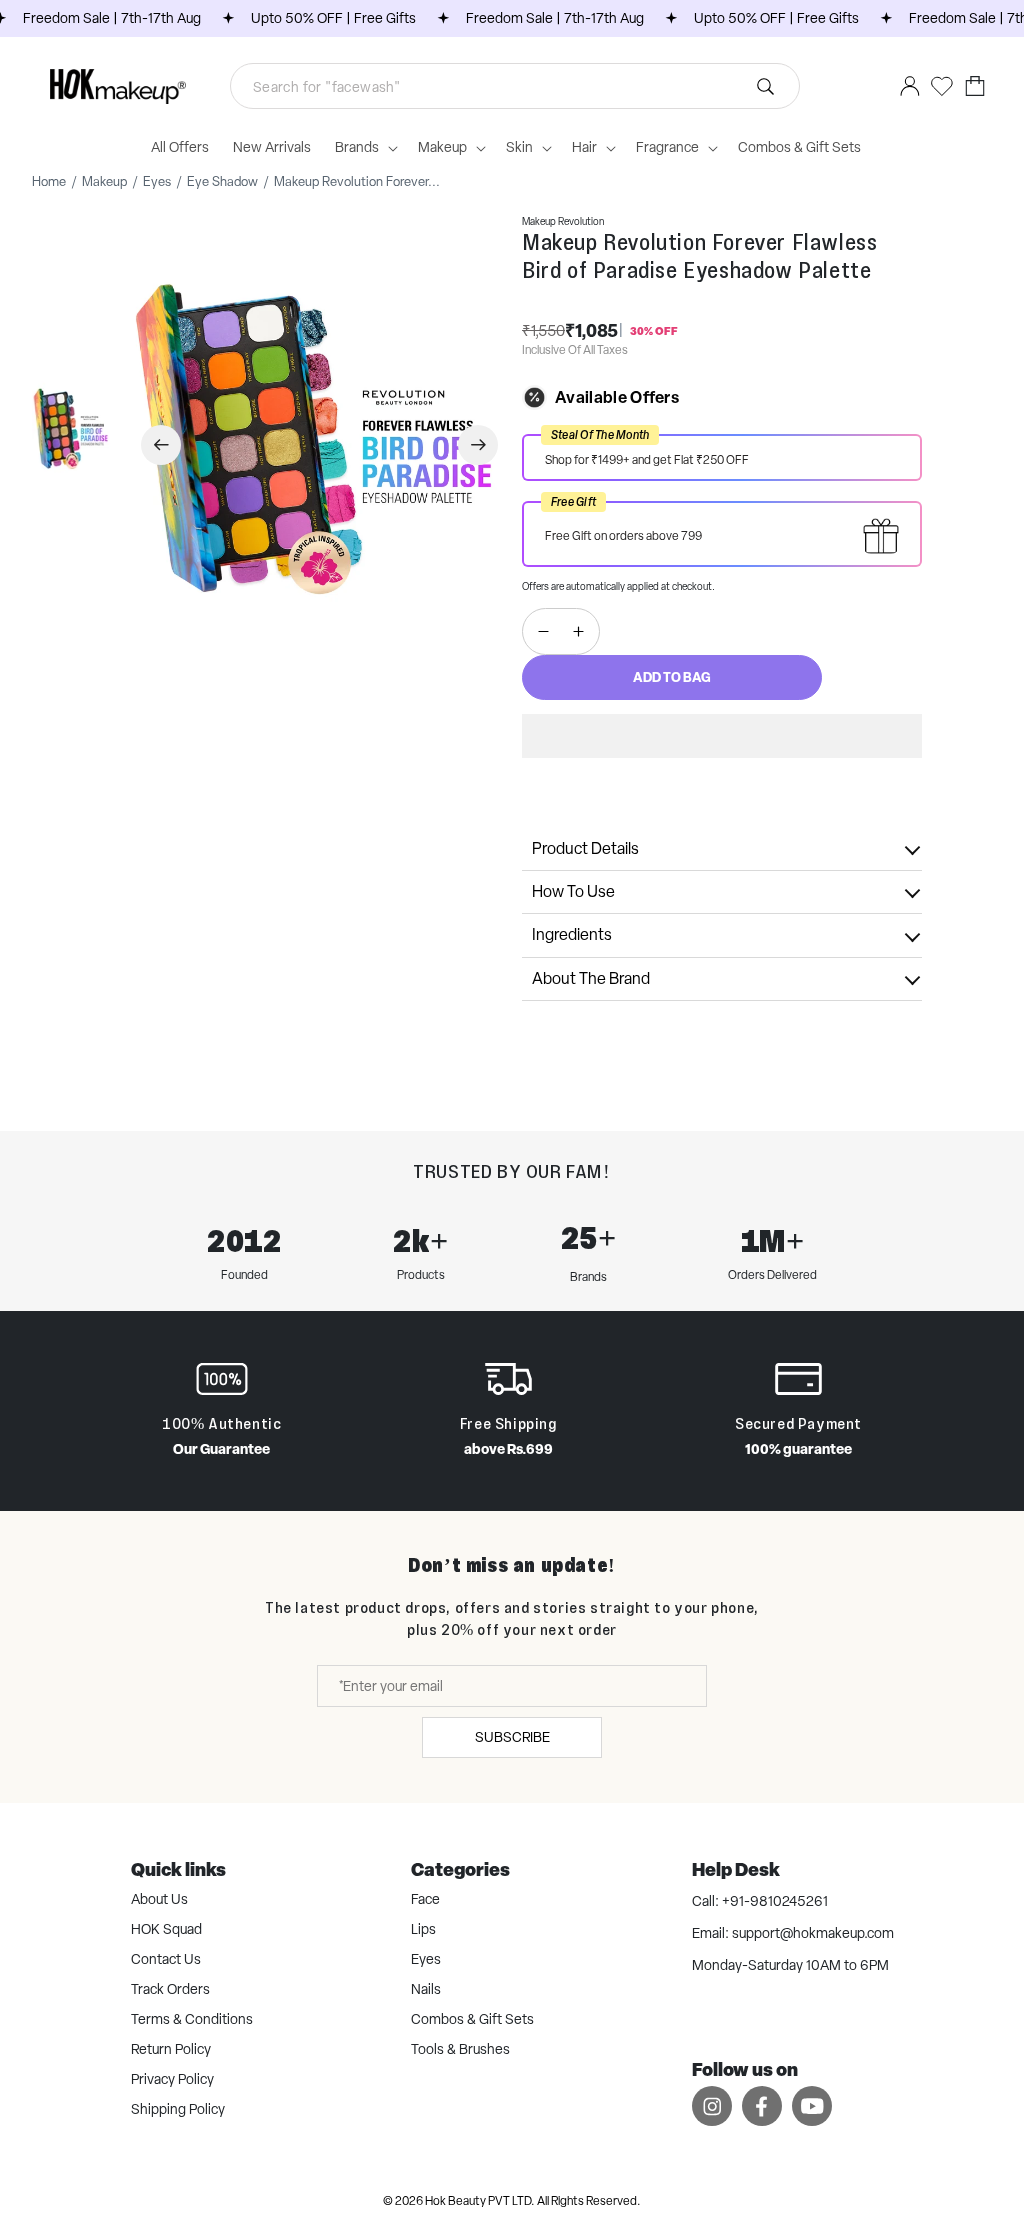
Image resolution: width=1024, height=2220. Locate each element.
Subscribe (512, 1737)
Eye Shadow (222, 182)
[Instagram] (712, 2105)
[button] (722, 736)
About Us (159, 1899)
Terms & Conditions (192, 2019)
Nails (426, 1989)
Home (49, 182)
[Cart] (975, 86)
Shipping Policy (178, 2109)
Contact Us (166, 1959)
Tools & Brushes (460, 2049)
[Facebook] (762, 2105)
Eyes (157, 182)
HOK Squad (166, 1929)
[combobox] (515, 86)
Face (425, 1899)
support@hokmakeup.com (813, 1933)
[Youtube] (812, 2105)
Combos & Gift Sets (472, 2019)
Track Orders (170, 1989)
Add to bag (672, 677)
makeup (104, 182)
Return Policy (171, 2049)
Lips (423, 1929)
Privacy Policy (172, 2079)
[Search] (546, 86)
